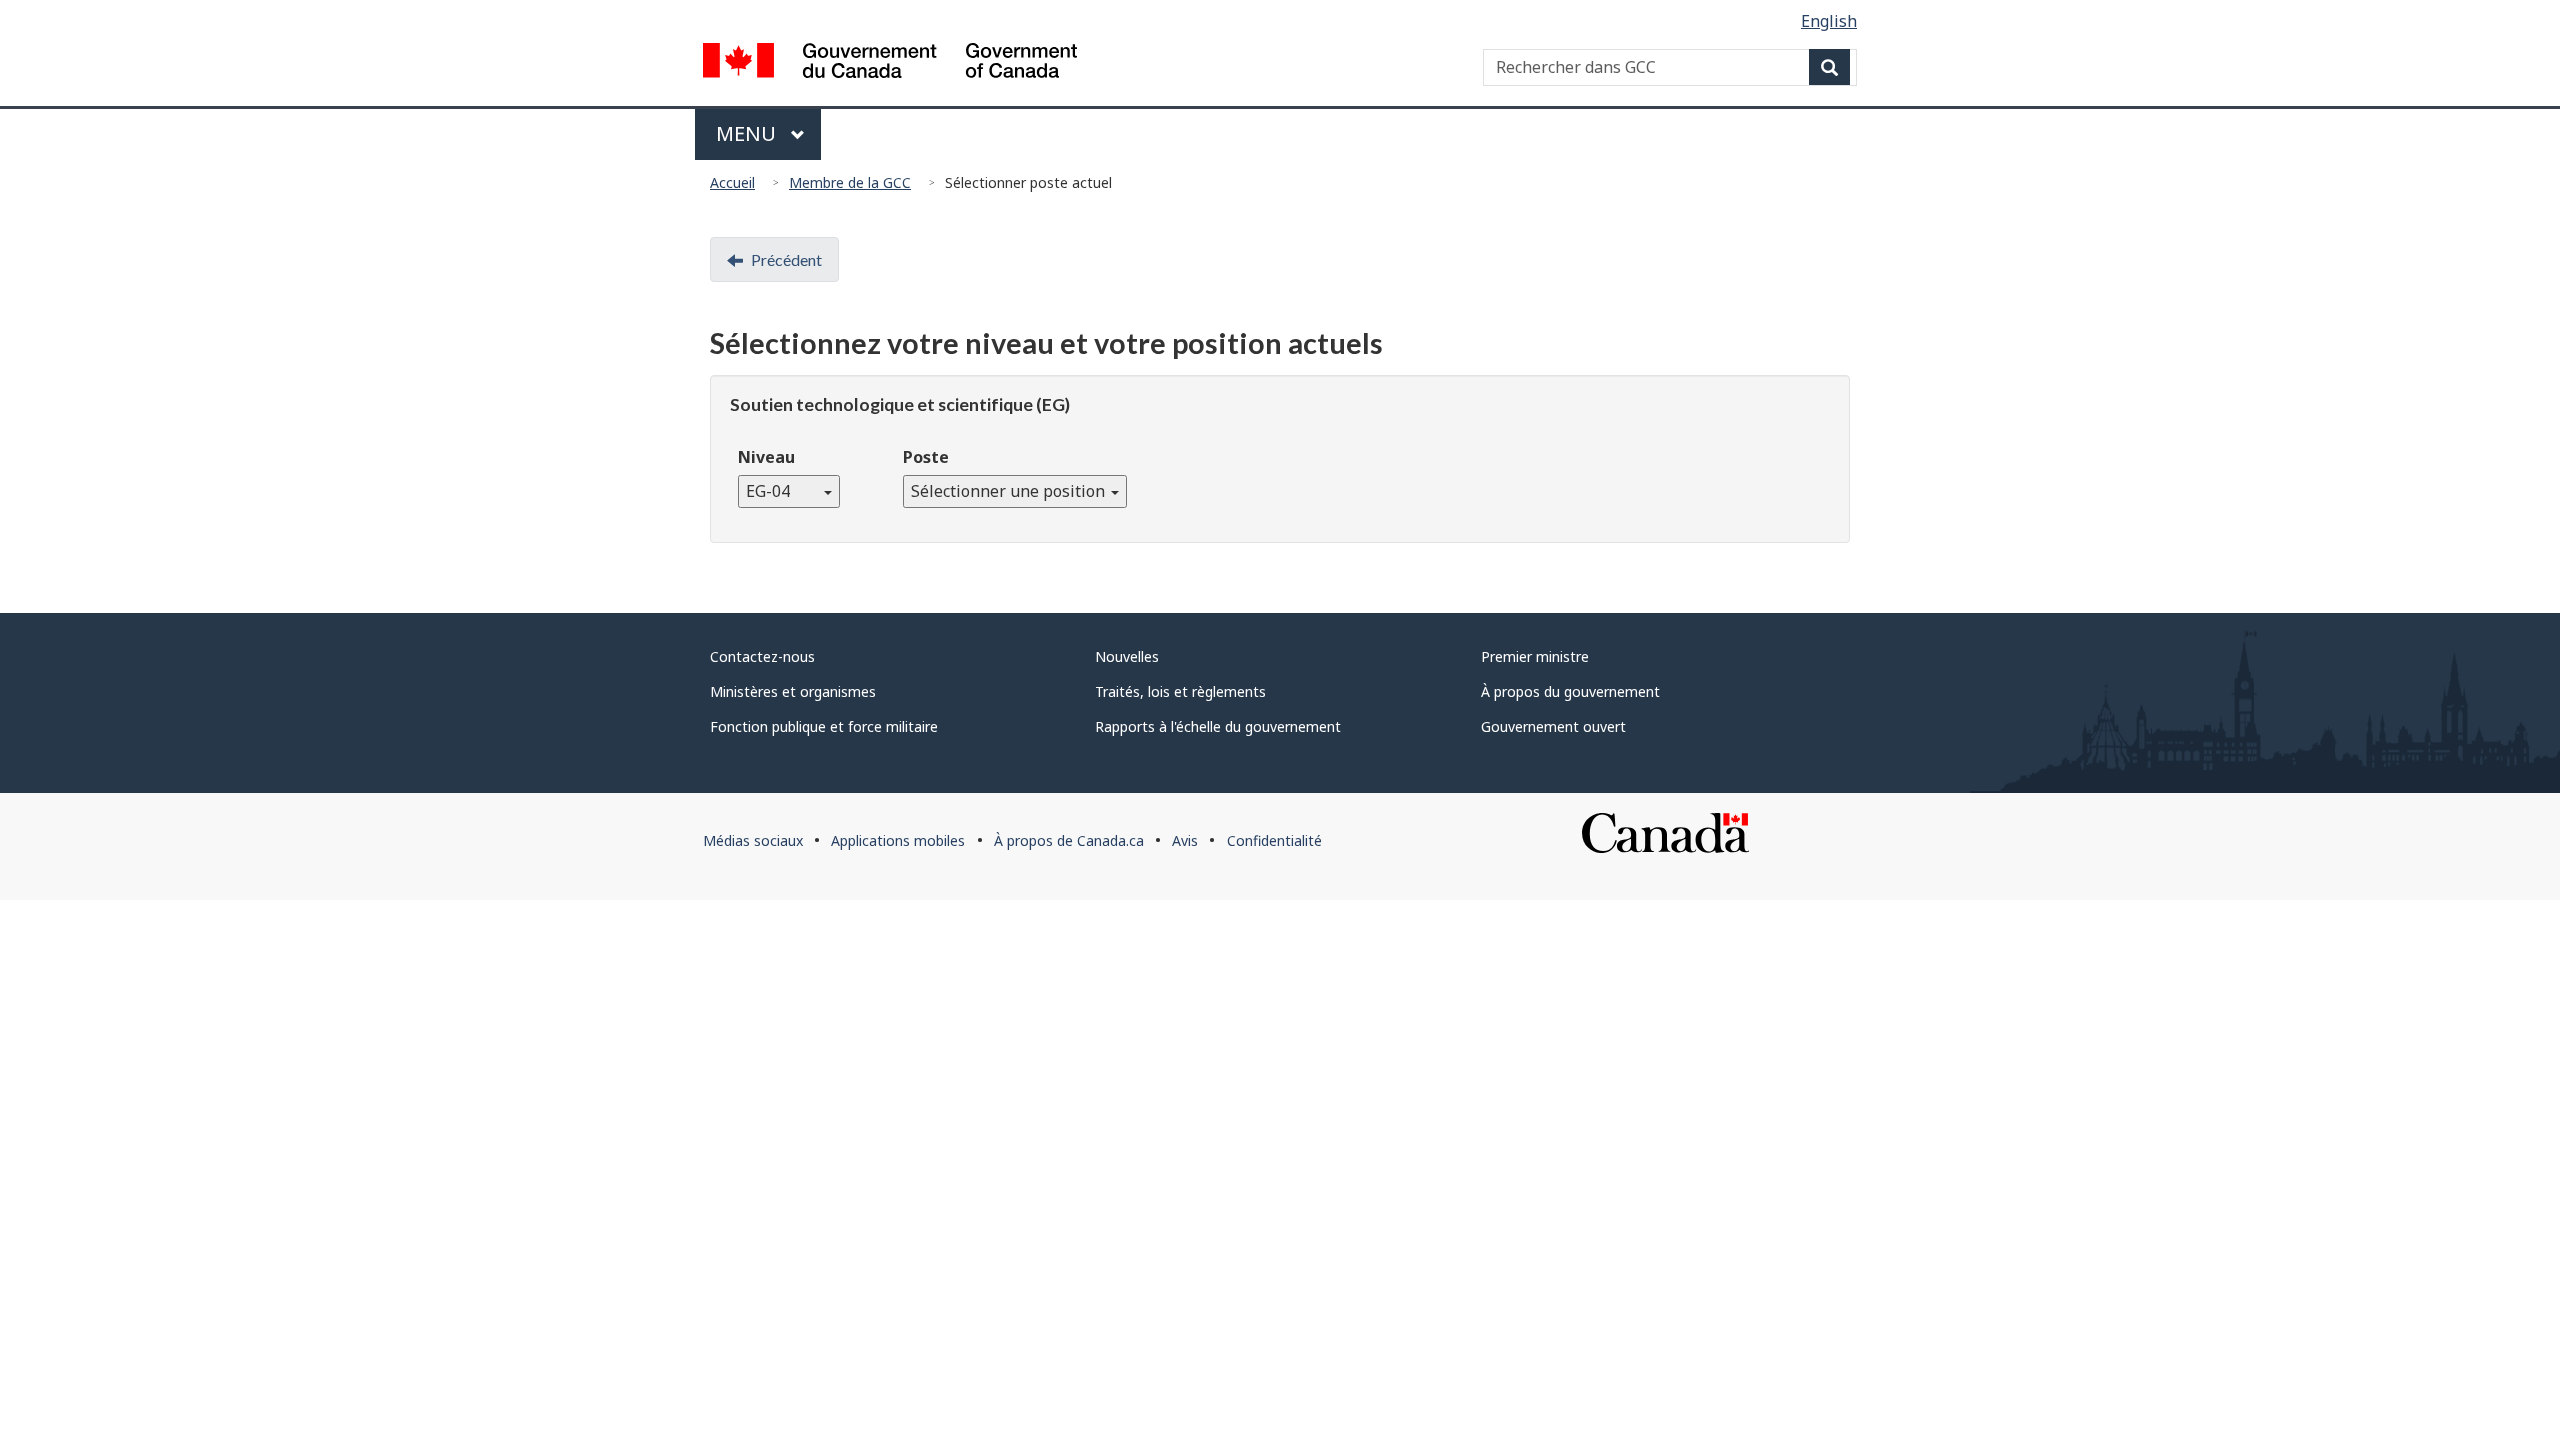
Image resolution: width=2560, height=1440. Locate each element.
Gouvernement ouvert (1553, 726)
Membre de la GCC (850, 182)
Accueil (732, 182)
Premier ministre (1535, 656)
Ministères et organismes (793, 691)
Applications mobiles (898, 840)
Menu (748, 133)
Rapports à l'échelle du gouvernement (1218, 726)
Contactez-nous (762, 656)
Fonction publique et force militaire (824, 726)
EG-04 (784, 491)
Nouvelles (1127, 656)
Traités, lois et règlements (1180, 691)
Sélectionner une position (1010, 491)
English (1829, 21)
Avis (1185, 840)
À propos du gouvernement (1570, 691)
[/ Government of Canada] (890, 63)
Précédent (786, 259)
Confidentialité (1274, 840)
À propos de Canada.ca (1069, 840)
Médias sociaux (753, 840)
